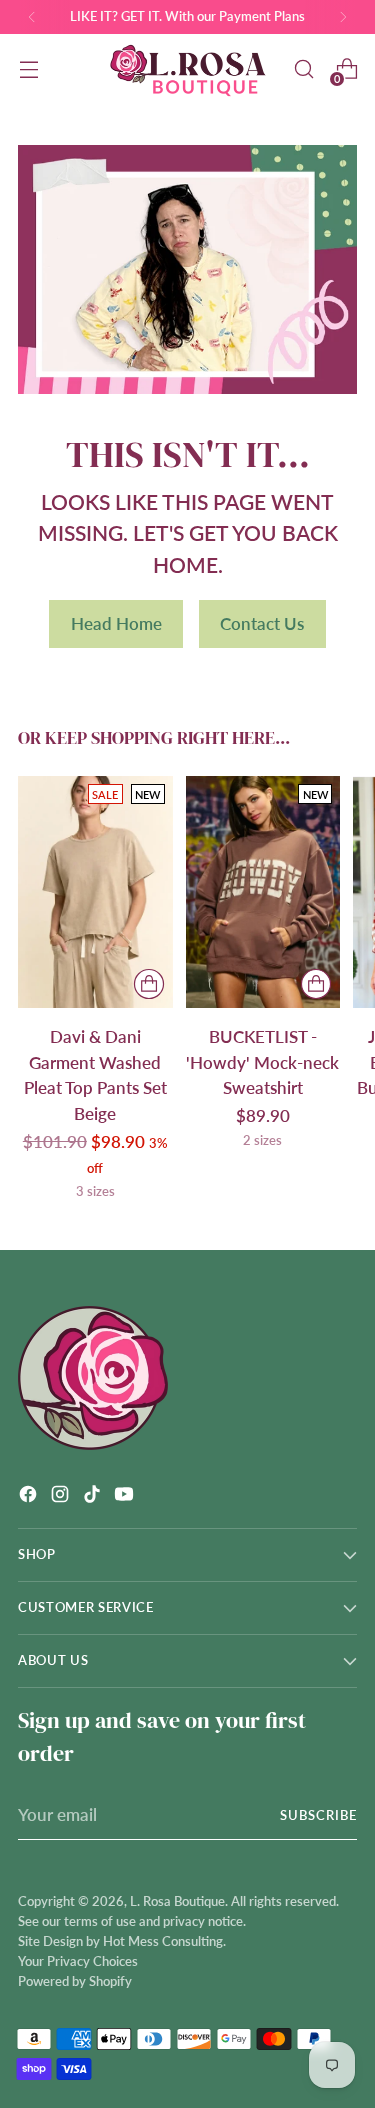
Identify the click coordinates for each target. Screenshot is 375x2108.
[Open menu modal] (28, 69)
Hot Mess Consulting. (164, 1941)
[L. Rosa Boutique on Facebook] (30, 1497)
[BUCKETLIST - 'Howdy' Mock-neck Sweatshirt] (263, 892)
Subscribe (318, 1815)
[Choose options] (149, 984)
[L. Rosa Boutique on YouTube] (126, 1497)
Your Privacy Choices (78, 1961)
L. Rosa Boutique (177, 1901)
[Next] (343, 17)
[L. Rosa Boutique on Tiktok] (94, 1497)
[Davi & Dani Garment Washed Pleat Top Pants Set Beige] (95, 892)
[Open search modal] (303, 69)
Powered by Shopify (75, 1981)
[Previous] (32, 17)
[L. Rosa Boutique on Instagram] (62, 1497)
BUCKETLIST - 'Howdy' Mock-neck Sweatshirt (262, 1062)
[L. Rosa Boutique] (188, 69)
